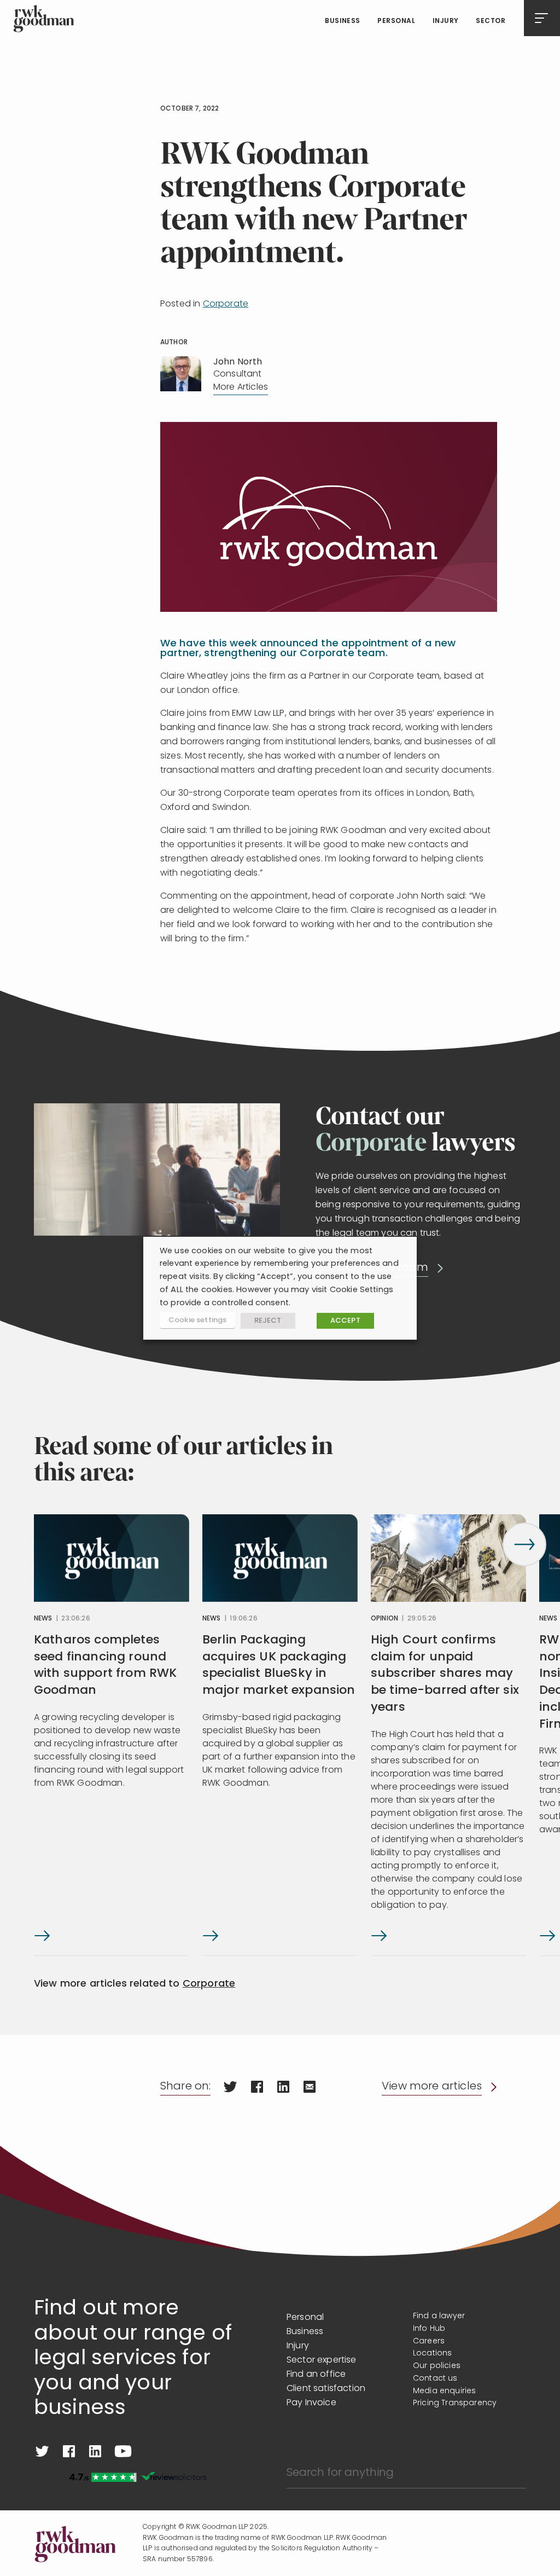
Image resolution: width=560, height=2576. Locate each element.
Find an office (316, 2375)
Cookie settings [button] (197, 1320)
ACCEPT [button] (345, 1321)
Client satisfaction (326, 2389)
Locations (432, 2354)
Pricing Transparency (455, 2403)
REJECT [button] (268, 1321)
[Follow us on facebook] (69, 2451)
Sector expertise (322, 2360)
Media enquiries (444, 2391)
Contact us (435, 2379)
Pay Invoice (311, 2403)
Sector (491, 21)
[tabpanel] (112, 1735)
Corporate (226, 304)
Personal (396, 21)
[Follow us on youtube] (123, 2451)
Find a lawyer (439, 2316)
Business (343, 21)
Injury (446, 21)
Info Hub (429, 2329)
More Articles (241, 387)
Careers (429, 2341)
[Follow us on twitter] (42, 2451)
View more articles (432, 2087)
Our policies (437, 2366)
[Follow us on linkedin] (95, 2451)
